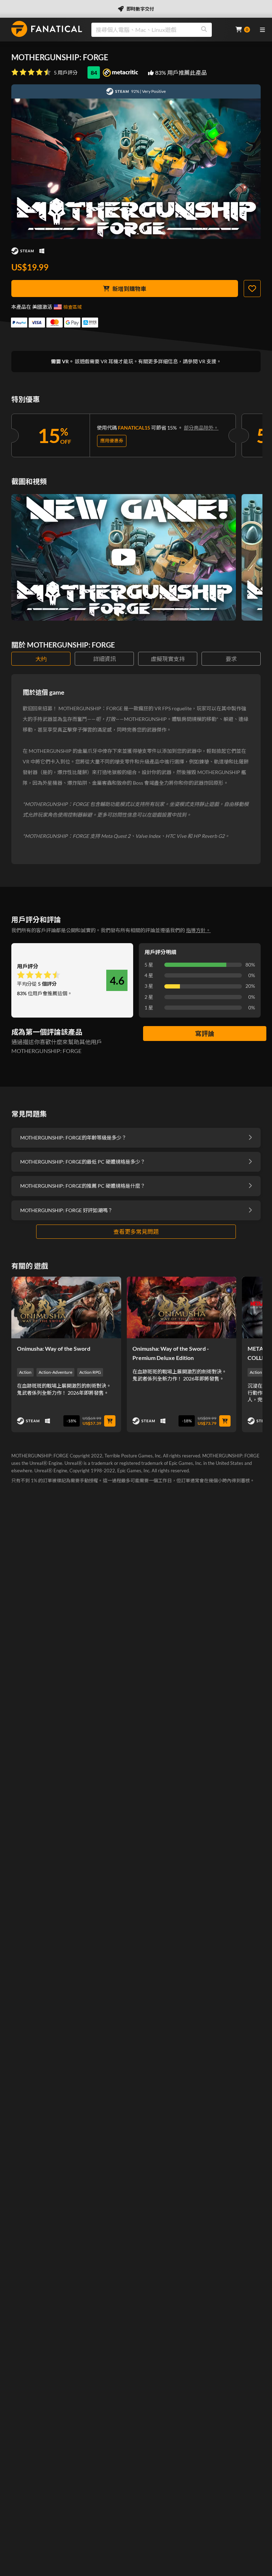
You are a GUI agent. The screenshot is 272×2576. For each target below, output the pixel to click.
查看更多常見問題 (136, 1231)
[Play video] (124, 557)
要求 (231, 659)
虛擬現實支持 (168, 659)
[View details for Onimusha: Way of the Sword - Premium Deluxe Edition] (182, 1307)
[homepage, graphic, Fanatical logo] (47, 29)
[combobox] (159, 30)
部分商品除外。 (201, 428)
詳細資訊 (104, 659)
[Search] (204, 30)
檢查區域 (73, 307)
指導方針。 (198, 930)
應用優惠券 (112, 441)
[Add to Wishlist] (252, 289)
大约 (41, 659)
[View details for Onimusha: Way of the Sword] (66, 1307)
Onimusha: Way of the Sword (54, 1348)
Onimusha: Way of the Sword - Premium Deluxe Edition (171, 1353)
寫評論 (205, 1034)
